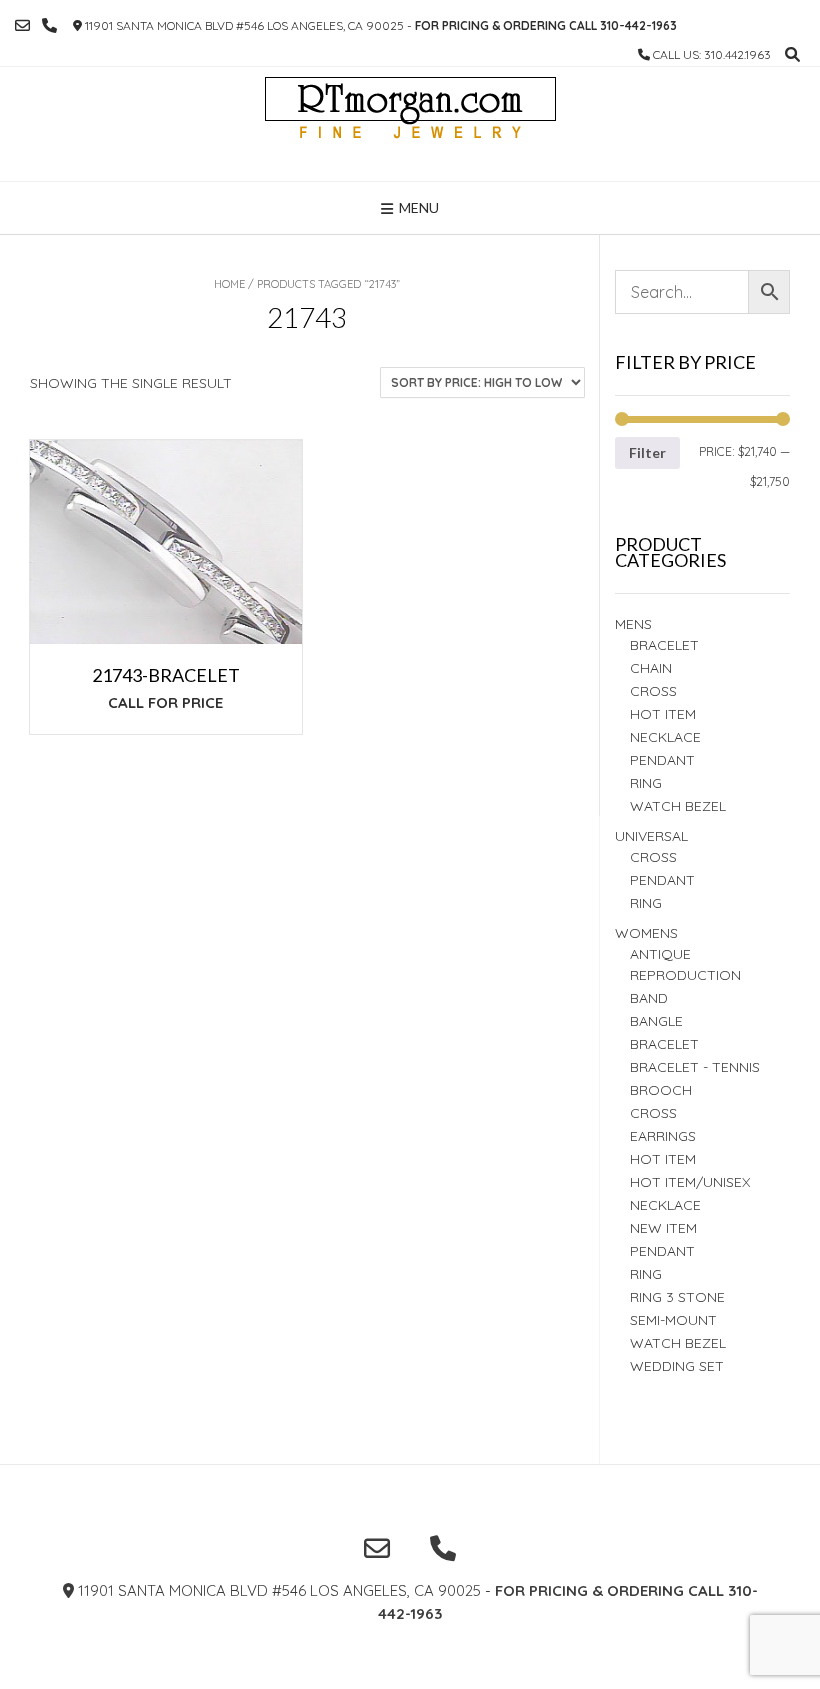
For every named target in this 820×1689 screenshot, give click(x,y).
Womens (646, 933)
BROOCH (661, 1090)
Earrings (663, 1136)
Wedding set (677, 1366)
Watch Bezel (678, 806)
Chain (651, 668)
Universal (651, 836)
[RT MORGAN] (410, 124)
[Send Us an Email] (22, 25)
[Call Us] (49, 25)
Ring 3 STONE (677, 1297)
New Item (663, 1228)
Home (229, 284)
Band (649, 998)
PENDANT (662, 880)
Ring (646, 903)
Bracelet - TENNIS (695, 1067)
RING (646, 783)
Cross (653, 691)
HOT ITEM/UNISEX (690, 1182)
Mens (633, 624)
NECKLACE (665, 1205)
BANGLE (656, 1021)
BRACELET (664, 645)
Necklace (665, 737)
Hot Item (663, 714)
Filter (647, 452)
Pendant (662, 760)
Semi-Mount (673, 1320)
